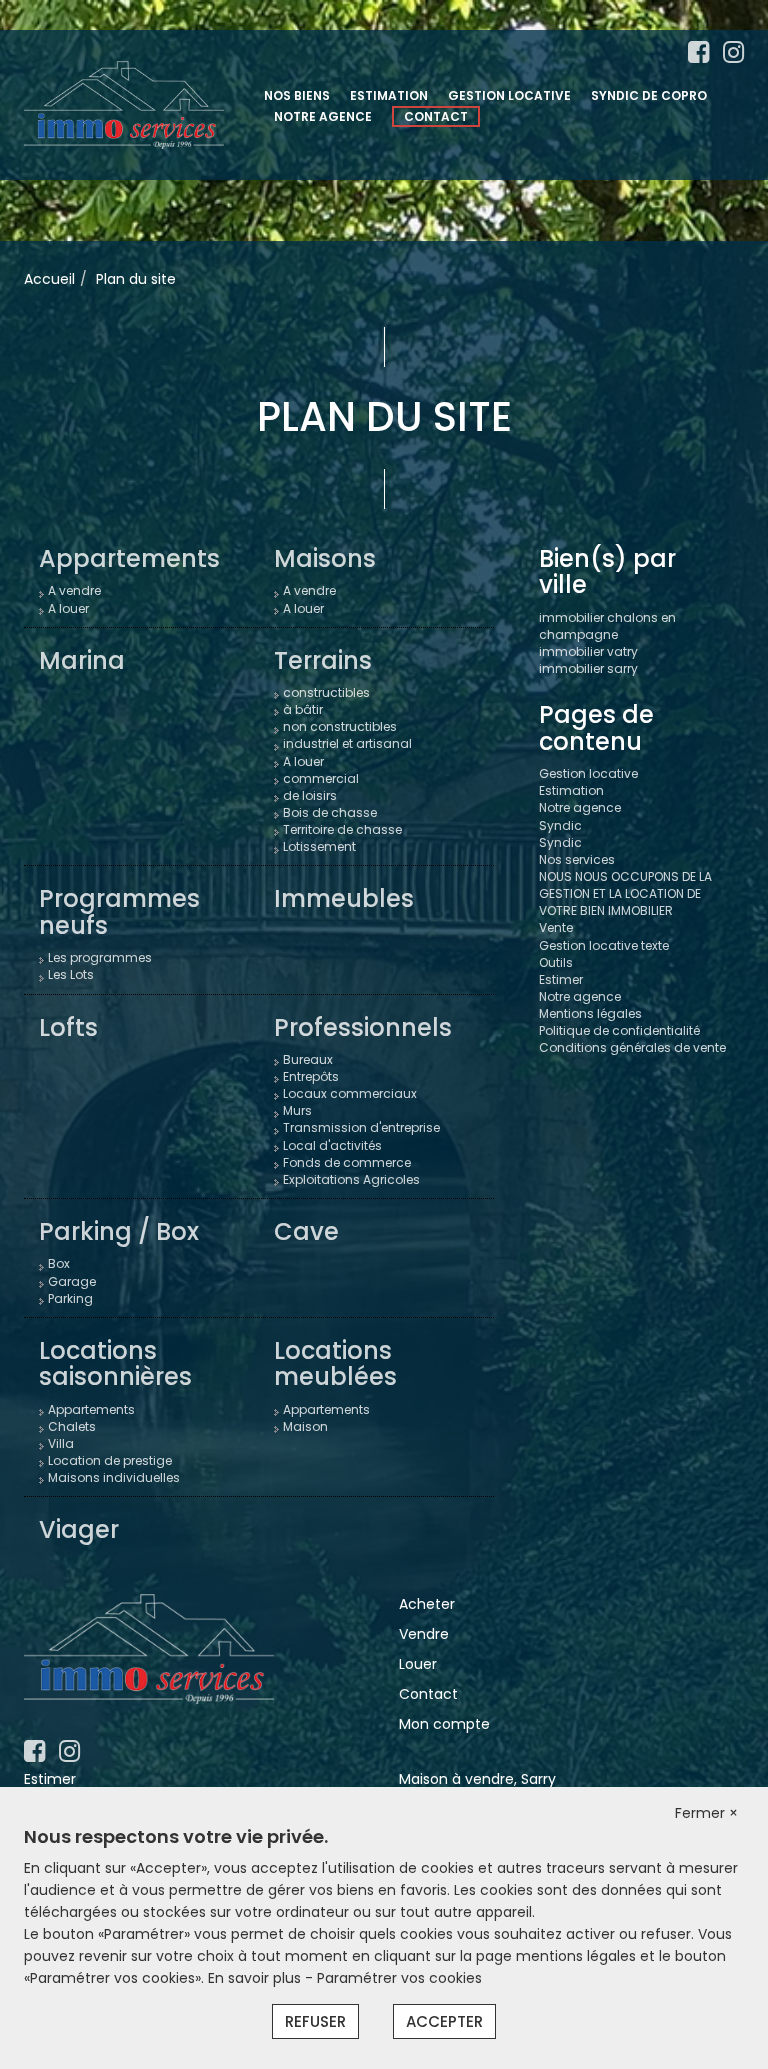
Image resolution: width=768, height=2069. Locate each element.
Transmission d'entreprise (361, 1127)
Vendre (424, 1634)
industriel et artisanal (347, 743)
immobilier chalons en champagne (607, 626)
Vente (556, 927)
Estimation (571, 790)
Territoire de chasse (342, 829)
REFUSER (315, 2021)
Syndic (560, 825)
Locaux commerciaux (350, 1093)
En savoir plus (256, 1978)
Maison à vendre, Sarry (477, 1779)
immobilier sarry (588, 668)
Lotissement (319, 846)
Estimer (561, 979)
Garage (72, 1281)
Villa (61, 1443)
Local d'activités (332, 1145)
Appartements (129, 558)
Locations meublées (335, 1363)
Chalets (72, 1426)
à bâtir (303, 709)
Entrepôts (311, 1076)
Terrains (323, 660)
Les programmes (100, 957)
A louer (68, 608)
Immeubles (344, 898)
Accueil (49, 279)
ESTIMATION (389, 95)
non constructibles (340, 726)
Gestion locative (588, 773)
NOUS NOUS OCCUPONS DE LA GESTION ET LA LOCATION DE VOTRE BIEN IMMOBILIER (625, 893)
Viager (79, 1529)
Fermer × (706, 1813)
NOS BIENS (297, 95)
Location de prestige (110, 1460)
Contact (428, 1694)
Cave (306, 1231)
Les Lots (71, 974)
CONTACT (436, 116)
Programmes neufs (119, 911)
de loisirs (310, 795)
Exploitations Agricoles (351, 1179)
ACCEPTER (444, 2021)
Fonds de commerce (347, 1162)
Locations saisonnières (115, 1363)
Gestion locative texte (604, 945)
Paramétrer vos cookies (399, 1978)
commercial (321, 778)
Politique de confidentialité (619, 1030)
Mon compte (444, 1724)
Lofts (68, 1027)
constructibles (326, 692)
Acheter (427, 1604)
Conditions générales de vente (632, 1047)
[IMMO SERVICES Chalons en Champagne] (124, 104)
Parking (70, 1298)
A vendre (74, 590)
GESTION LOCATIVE (509, 95)
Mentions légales (590, 1013)
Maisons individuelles (114, 1477)
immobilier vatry (588, 651)
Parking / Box (119, 1231)
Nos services (577, 859)
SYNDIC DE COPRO (649, 95)
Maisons (325, 558)
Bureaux (308, 1059)
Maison (305, 1426)
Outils (556, 962)
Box (59, 1263)
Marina (82, 660)
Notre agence (580, 807)
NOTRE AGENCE (323, 116)
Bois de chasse (330, 812)
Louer (418, 1664)
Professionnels (363, 1027)
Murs (297, 1110)
